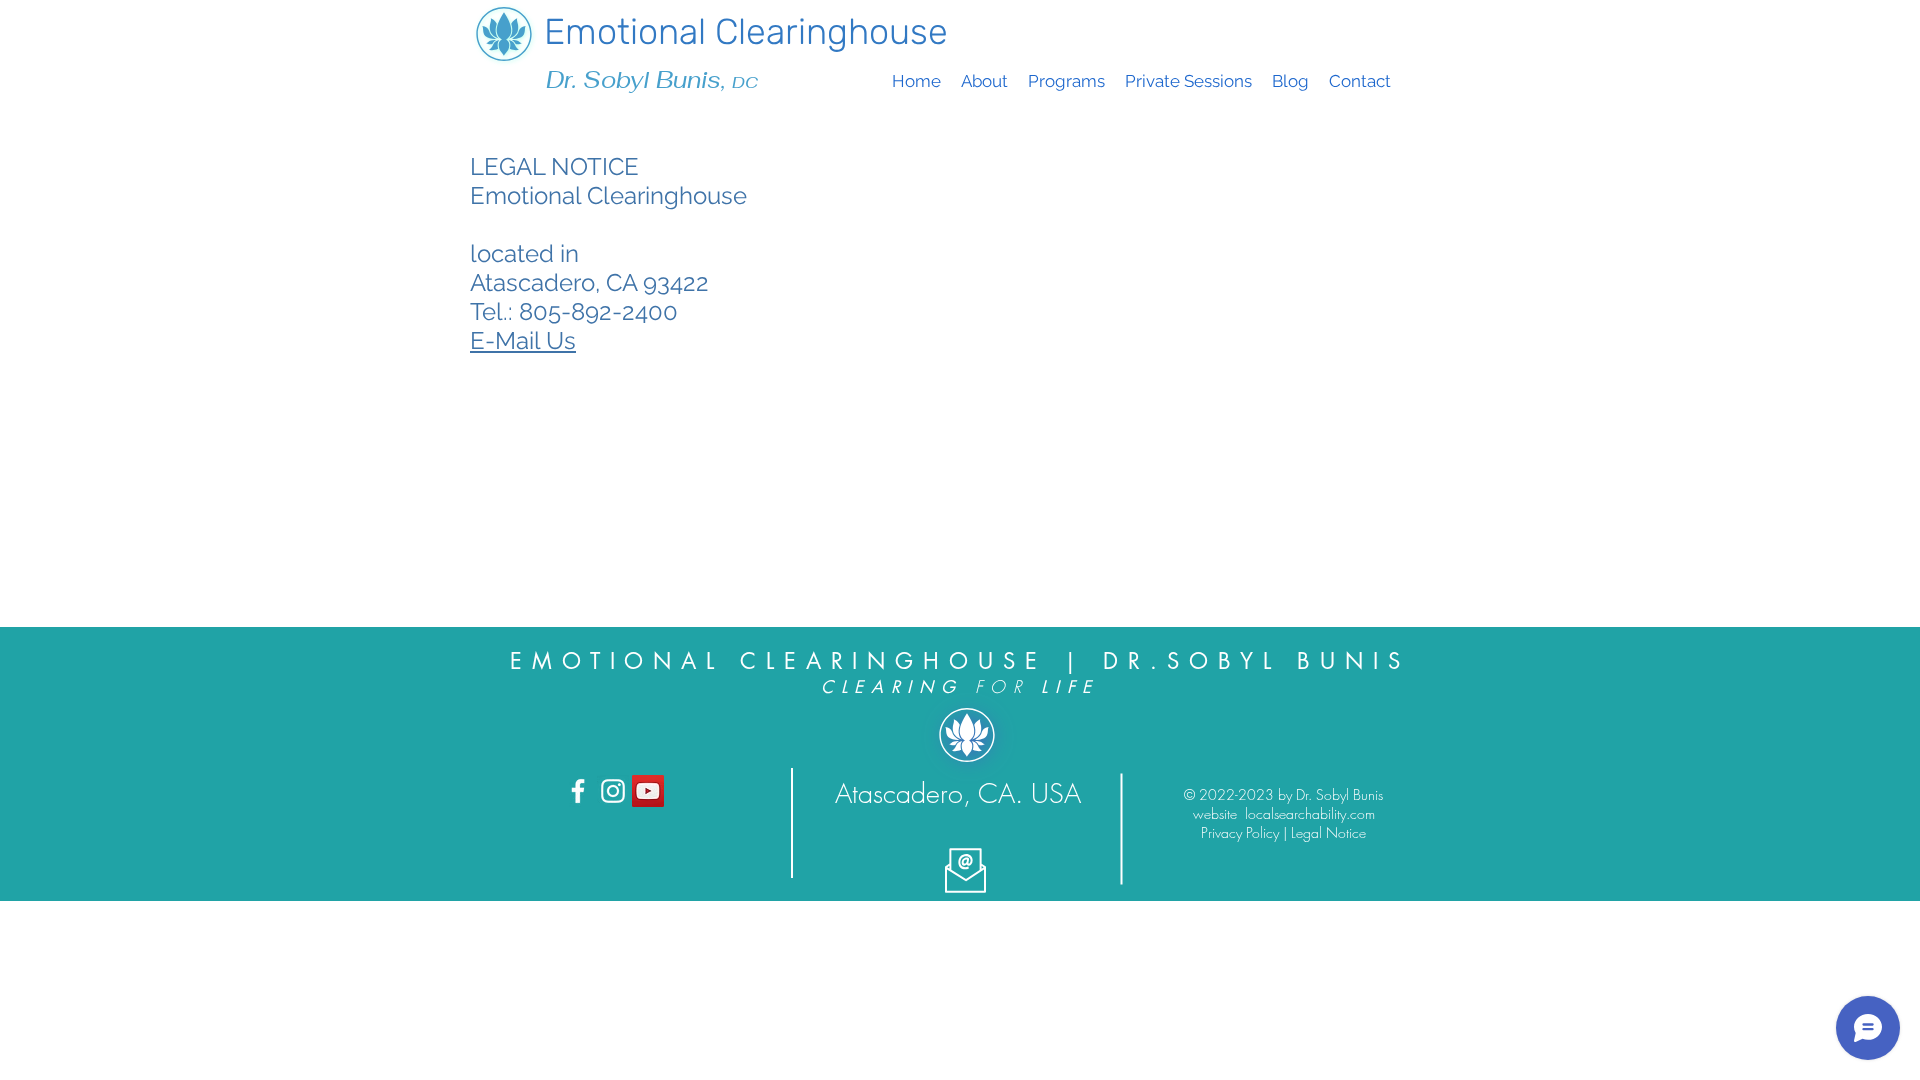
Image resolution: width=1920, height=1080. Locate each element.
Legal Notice (1328, 832)
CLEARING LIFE (960, 687)
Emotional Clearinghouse (746, 31)
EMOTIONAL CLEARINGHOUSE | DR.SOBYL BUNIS (960, 661)
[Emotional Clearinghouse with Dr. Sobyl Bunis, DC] (578, 791)
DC (745, 82)
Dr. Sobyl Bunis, (639, 80)
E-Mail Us (523, 340)
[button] (1066, 81)
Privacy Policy (1242, 832)
